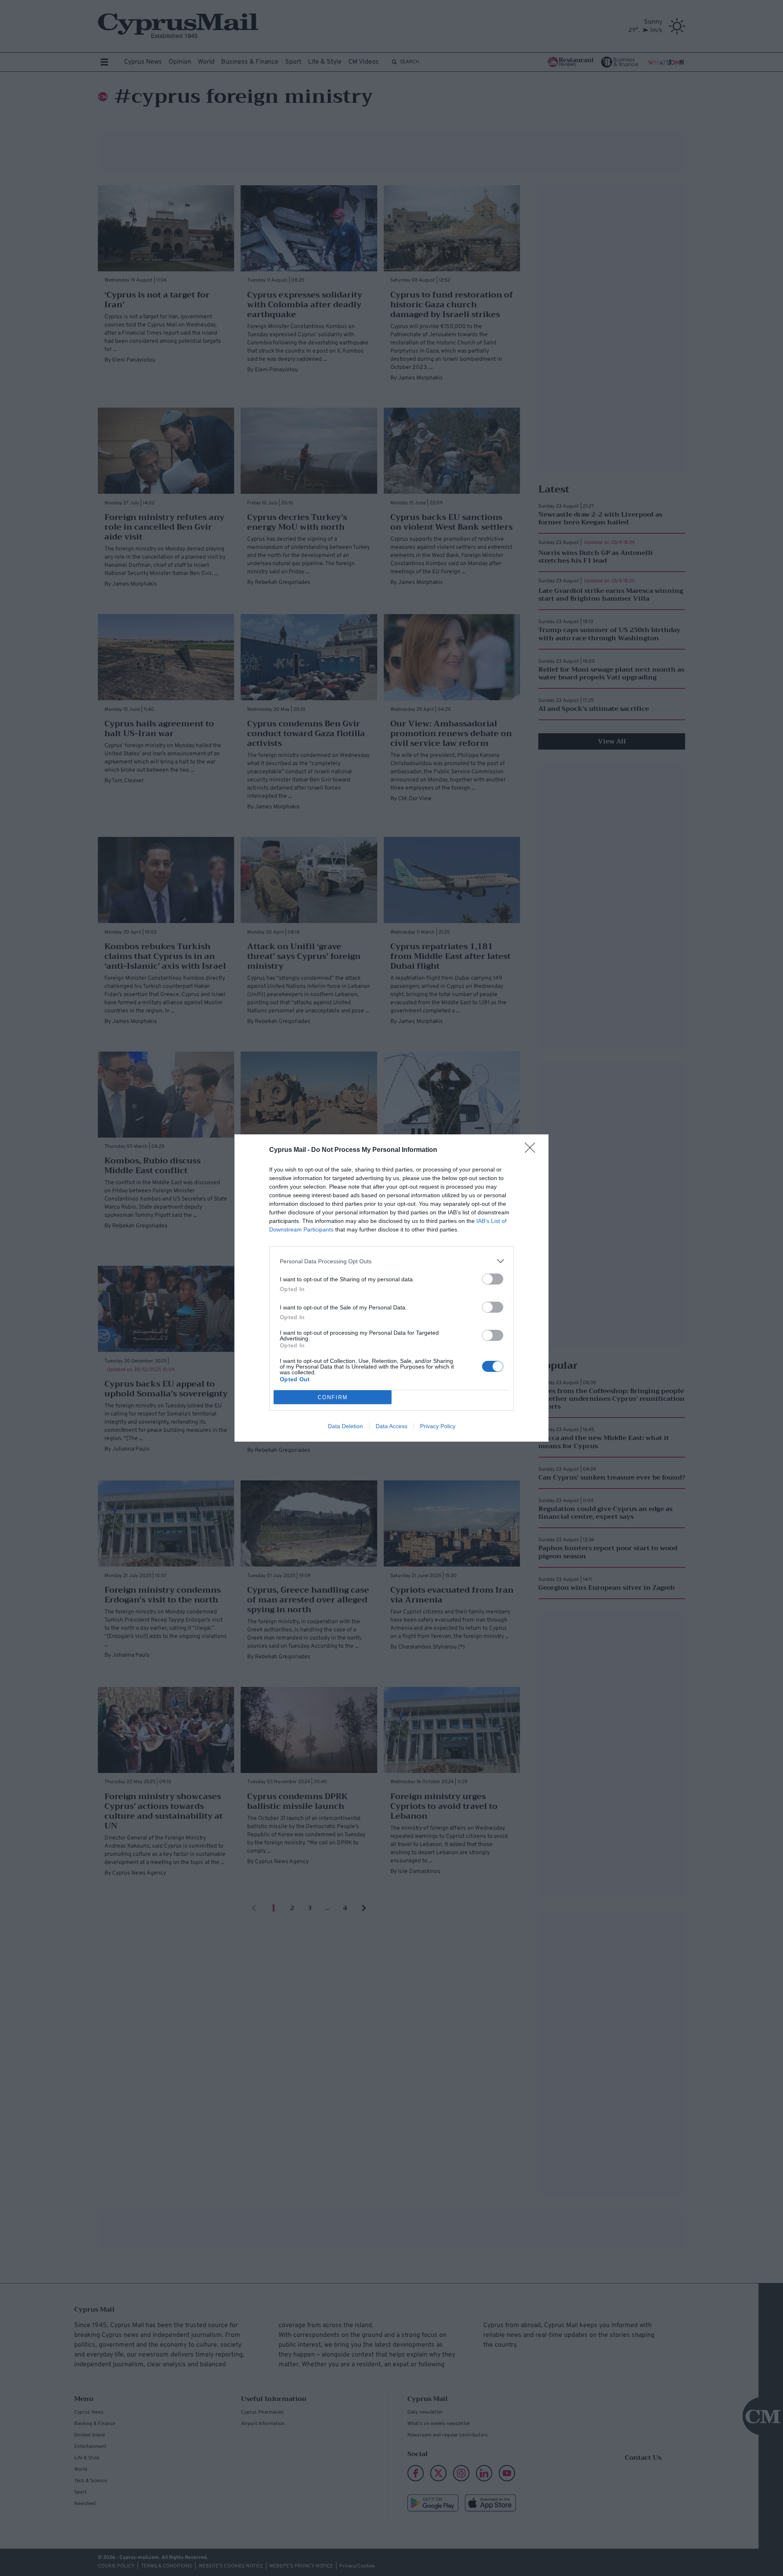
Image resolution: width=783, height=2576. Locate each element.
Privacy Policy (438, 1426)
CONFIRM (333, 1397)
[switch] (493, 1279)
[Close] (533, 1150)
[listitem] (391, 1261)
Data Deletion (345, 1426)
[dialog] (391, 1288)
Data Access (391, 1426)
